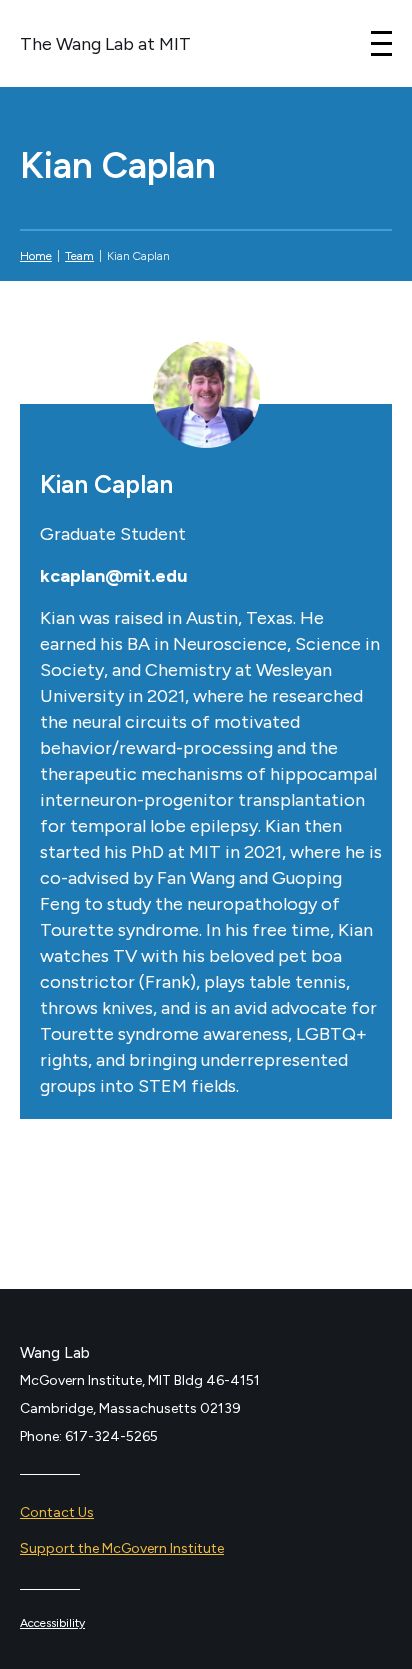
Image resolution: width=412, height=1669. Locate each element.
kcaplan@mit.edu (113, 576)
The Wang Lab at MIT (105, 44)
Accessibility (52, 1623)
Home (36, 256)
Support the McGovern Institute (122, 1548)
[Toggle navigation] (381, 43)
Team (79, 256)
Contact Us (57, 1512)
